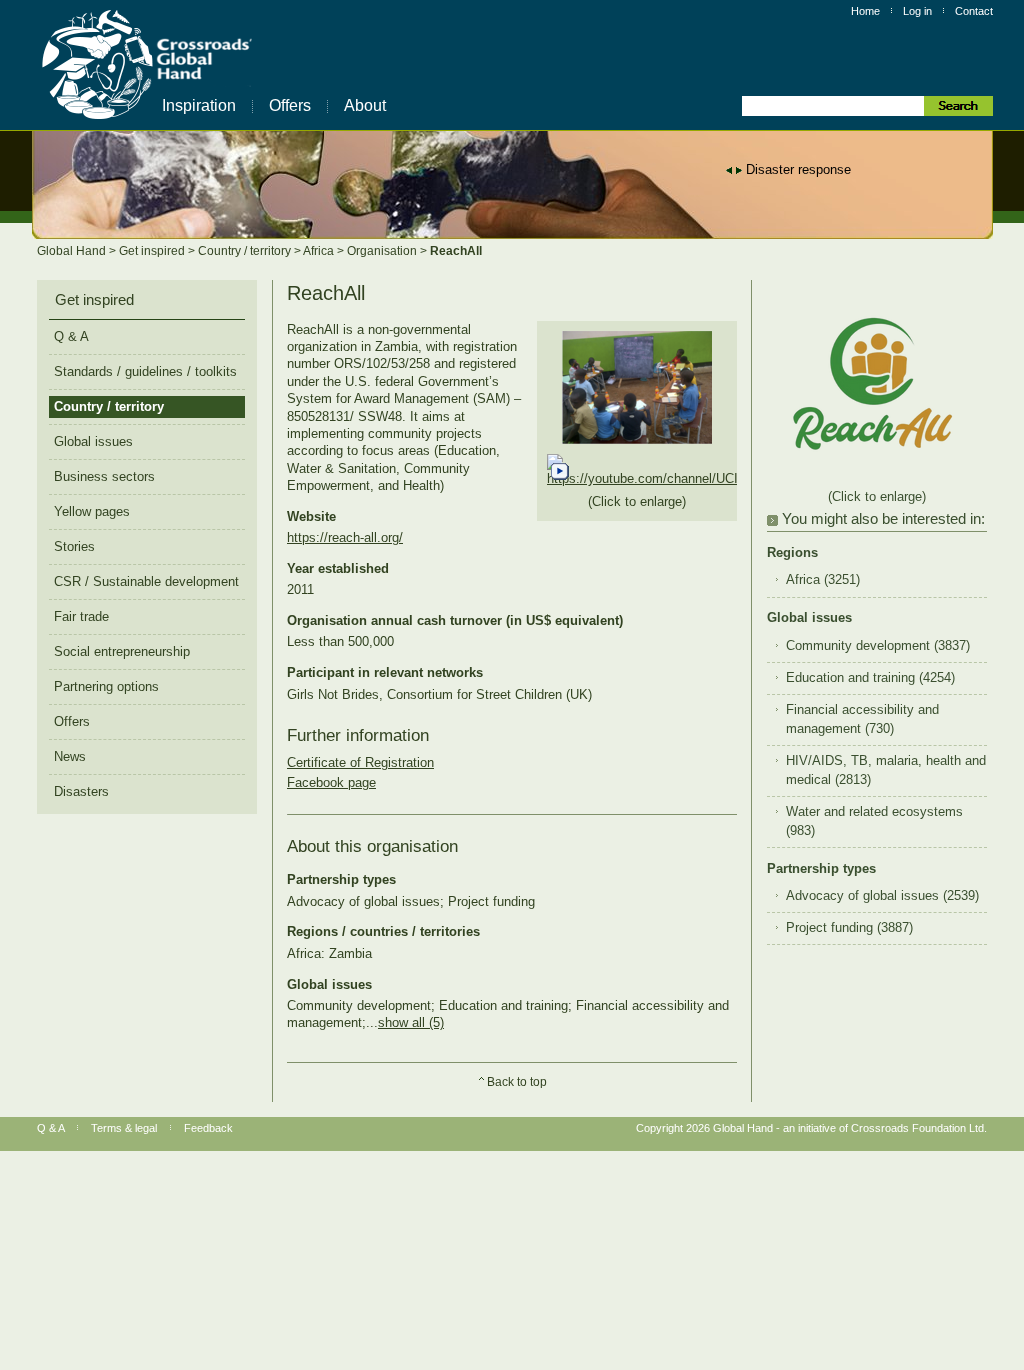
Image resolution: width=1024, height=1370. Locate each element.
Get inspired (153, 251)
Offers (290, 105)
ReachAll (456, 251)
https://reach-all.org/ (345, 537)
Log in (917, 11)
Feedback (208, 1128)
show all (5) (411, 1022)
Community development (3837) (878, 646)
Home (865, 11)
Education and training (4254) (870, 678)
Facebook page (331, 782)
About (365, 105)
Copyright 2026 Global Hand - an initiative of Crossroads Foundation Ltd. (811, 1128)
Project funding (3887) (849, 928)
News (70, 756)
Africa (320, 251)
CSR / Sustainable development (146, 581)
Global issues (93, 441)
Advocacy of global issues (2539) (882, 896)
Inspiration (199, 105)
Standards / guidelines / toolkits (145, 371)
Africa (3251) (823, 580)
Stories (74, 546)
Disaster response (798, 169)
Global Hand (73, 251)
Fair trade (81, 616)
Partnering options (106, 686)
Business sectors (104, 476)
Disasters (81, 791)
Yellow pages (92, 511)
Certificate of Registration (360, 762)
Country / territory (246, 251)
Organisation (383, 251)
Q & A (71, 336)
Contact (974, 11)
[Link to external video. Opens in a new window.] (720, 478)
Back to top (517, 1082)
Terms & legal (124, 1128)
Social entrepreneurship (122, 651)
